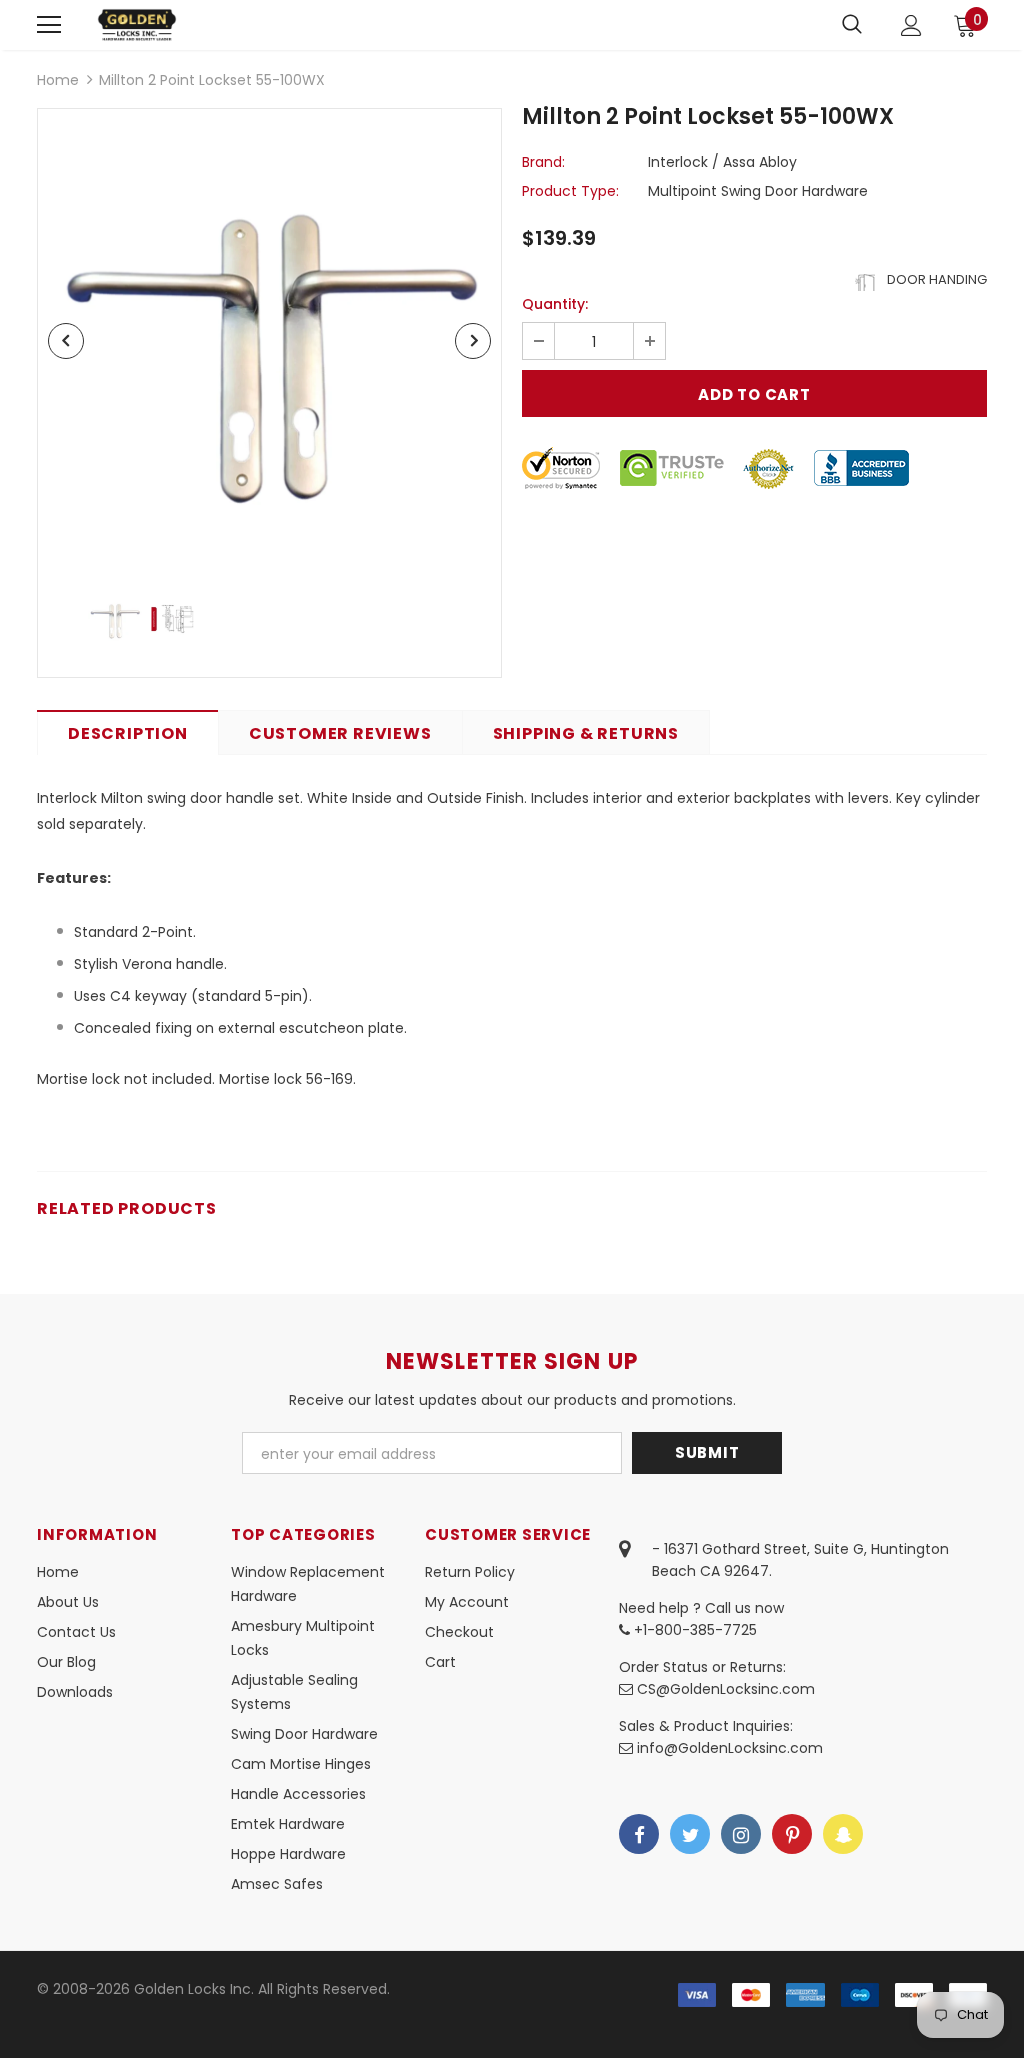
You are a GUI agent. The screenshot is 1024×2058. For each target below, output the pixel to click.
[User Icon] (911, 25)
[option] (269, 340)
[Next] (473, 341)
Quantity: (555, 304)
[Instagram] (741, 1834)
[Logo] (137, 24)
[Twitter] (690, 1834)
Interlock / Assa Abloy (722, 162)
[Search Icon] (852, 25)
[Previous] (66, 341)
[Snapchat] (843, 1834)
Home (58, 80)
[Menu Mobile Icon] (49, 25)
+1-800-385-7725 (693, 1630)
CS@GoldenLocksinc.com (726, 1689)
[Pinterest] (792, 1834)
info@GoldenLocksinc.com (730, 1748)
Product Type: (570, 191)
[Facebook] (639, 1834)
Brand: (543, 162)
